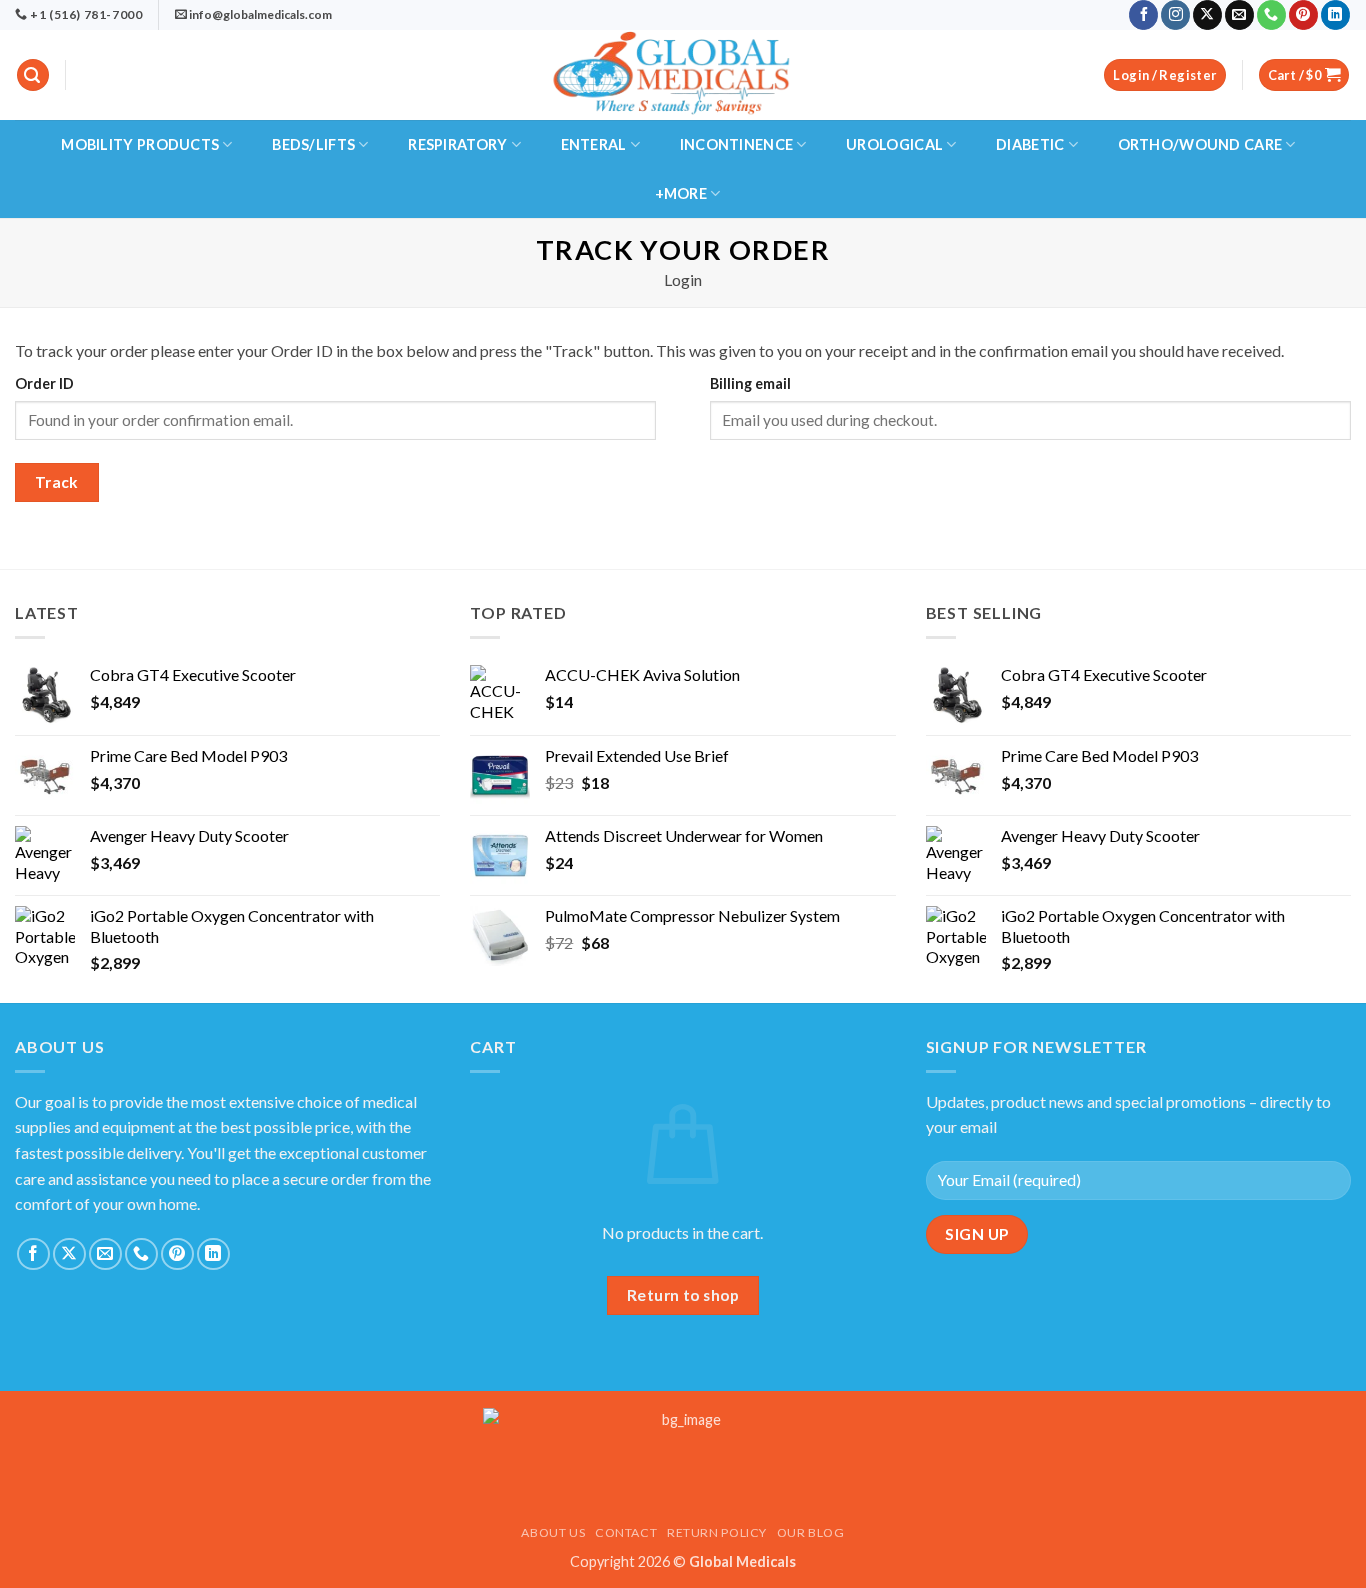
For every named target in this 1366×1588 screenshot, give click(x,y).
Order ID (44, 383)
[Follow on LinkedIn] (1335, 15)
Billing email (750, 383)
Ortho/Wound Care (1200, 144)
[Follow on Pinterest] (1303, 15)
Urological (894, 144)
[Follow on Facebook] (1143, 15)
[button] (33, 75)
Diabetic (1030, 144)
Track (57, 482)
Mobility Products (140, 144)
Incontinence (736, 144)
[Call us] (1271, 15)
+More (681, 193)
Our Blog (811, 1532)
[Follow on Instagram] (1175, 15)
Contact (626, 1532)
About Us (553, 1532)
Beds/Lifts (313, 144)
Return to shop (683, 1295)
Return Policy (717, 1532)
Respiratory (457, 144)
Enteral (594, 144)
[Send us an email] (1239, 15)
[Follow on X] (1207, 15)
